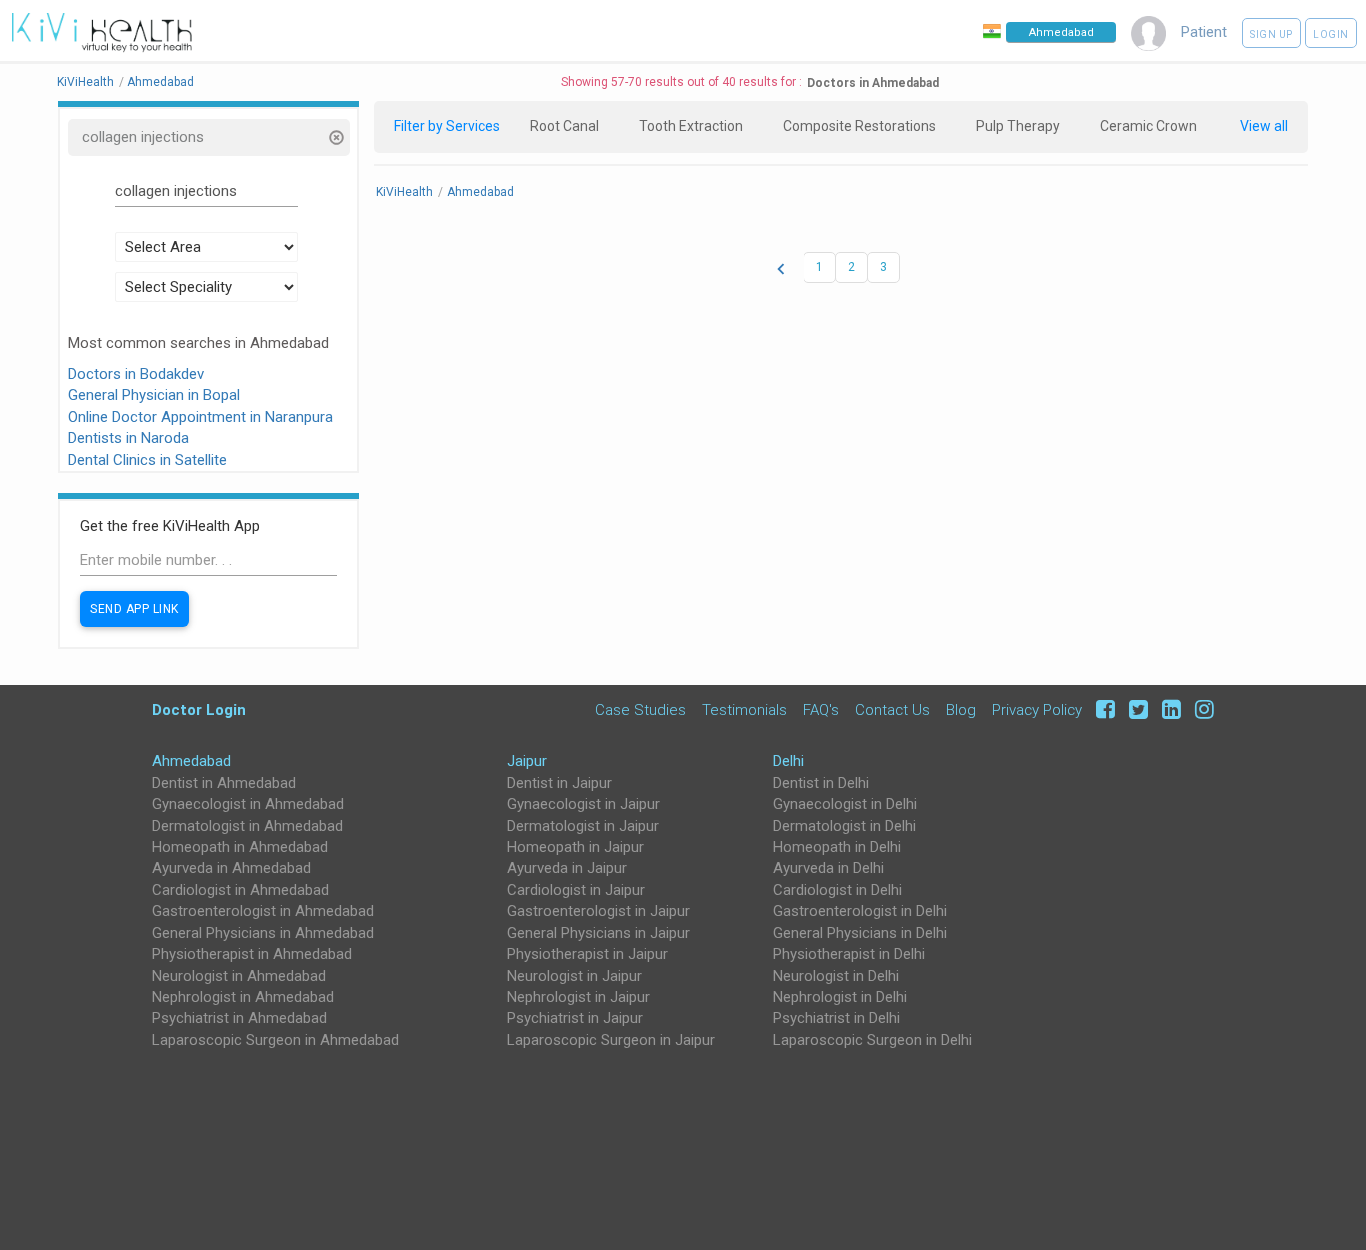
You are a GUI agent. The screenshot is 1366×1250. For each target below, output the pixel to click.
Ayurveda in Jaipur (567, 868)
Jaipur (527, 761)
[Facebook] (1102, 709)
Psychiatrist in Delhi (836, 1018)
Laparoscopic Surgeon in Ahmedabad (275, 1040)
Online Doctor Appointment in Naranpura (200, 417)
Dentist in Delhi (821, 783)
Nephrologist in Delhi (840, 997)
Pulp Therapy (1018, 126)
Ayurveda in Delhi (828, 868)
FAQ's (821, 709)
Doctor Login (199, 709)
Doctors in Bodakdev (136, 374)
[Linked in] (1168, 709)
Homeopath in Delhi (837, 847)
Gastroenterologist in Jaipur (598, 911)
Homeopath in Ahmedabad (240, 847)
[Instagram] (1199, 709)
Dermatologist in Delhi (844, 826)
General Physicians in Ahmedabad (263, 933)
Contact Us (892, 709)
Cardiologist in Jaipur (576, 890)
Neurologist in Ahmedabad (239, 976)
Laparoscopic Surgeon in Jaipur (611, 1040)
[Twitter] (1135, 709)
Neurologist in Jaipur (574, 976)
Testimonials (744, 709)
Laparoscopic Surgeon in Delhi (872, 1040)
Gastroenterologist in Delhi (860, 911)
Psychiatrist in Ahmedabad (239, 1018)
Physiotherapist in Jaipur (587, 954)
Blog (961, 709)
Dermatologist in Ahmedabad (247, 826)
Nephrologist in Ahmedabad (243, 997)
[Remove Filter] (335, 139)
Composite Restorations (859, 126)
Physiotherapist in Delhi (849, 954)
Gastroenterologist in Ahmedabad (263, 911)
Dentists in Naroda (128, 438)
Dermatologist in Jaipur (583, 826)
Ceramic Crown (1148, 126)
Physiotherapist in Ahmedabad (252, 954)
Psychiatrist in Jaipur (575, 1018)
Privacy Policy (1037, 709)
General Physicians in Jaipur (598, 933)
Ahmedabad (191, 761)
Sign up (1271, 34)
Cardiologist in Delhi (837, 890)
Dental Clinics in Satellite (147, 460)
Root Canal (564, 126)
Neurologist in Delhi (836, 976)
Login (1331, 34)
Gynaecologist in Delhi (845, 804)
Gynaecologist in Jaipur (583, 804)
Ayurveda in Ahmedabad (231, 868)
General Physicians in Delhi (860, 933)
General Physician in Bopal (154, 395)
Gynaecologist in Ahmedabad (248, 804)
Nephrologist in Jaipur (578, 997)
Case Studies (640, 709)
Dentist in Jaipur (559, 783)
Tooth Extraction (691, 126)
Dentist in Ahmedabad (224, 783)
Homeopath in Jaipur (575, 847)
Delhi (788, 761)
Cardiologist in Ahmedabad (240, 890)
